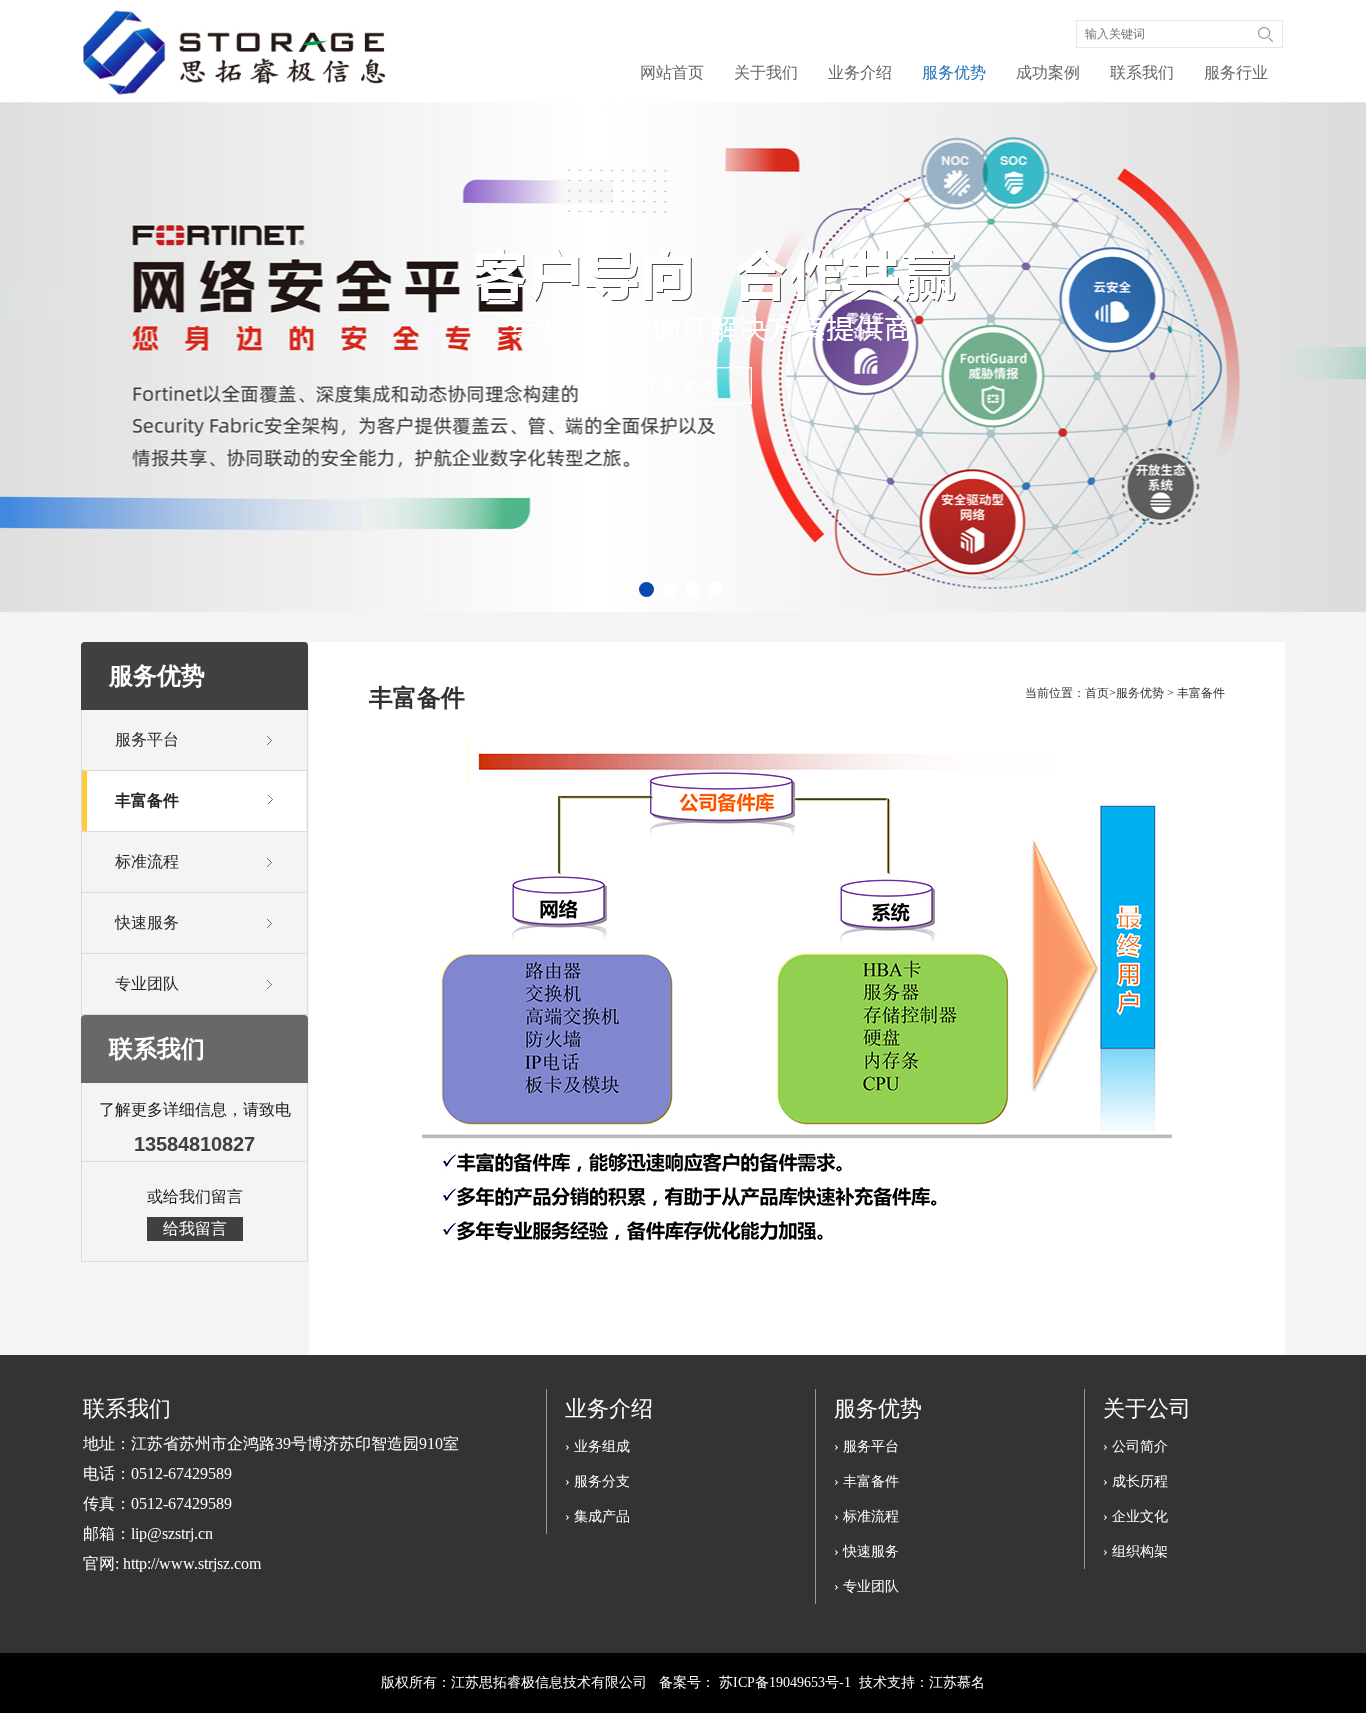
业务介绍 (860, 72)
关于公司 (1147, 1408)
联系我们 (1142, 72)
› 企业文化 (1135, 1516)
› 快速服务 (866, 1551)
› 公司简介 (1135, 1446)
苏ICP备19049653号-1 (785, 1682)
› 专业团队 (866, 1586)
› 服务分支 (597, 1481)
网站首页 (672, 72)
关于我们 (766, 72)
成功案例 (1048, 72)
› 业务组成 (597, 1446)
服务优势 (954, 72)
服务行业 (1236, 72)
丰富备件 (1201, 693)
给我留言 (195, 1228)
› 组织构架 (1135, 1551)
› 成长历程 (1135, 1481)
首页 (1097, 693)
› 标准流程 (866, 1516)
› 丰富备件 (866, 1481)
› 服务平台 (866, 1446)
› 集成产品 (597, 1516)
